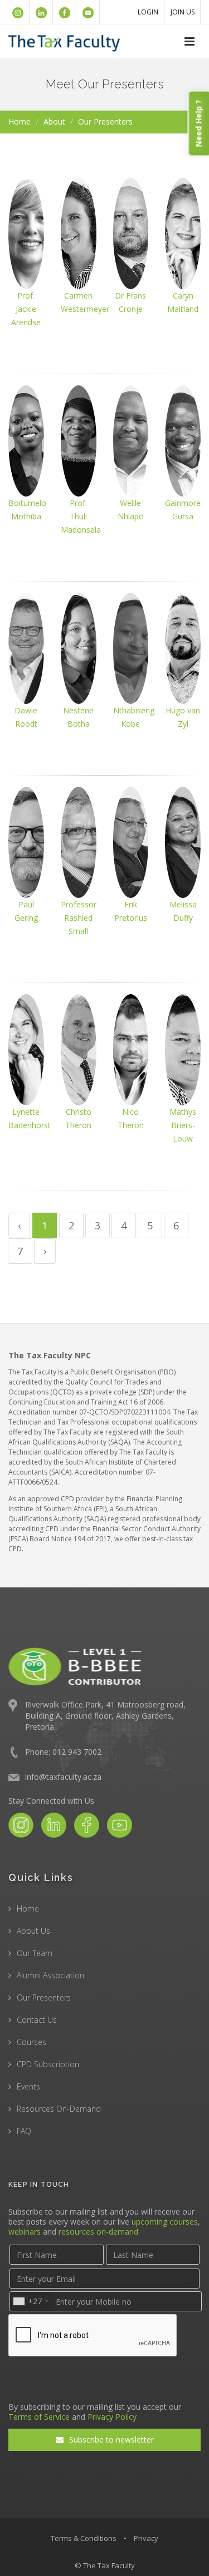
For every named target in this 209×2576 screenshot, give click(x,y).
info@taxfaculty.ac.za (63, 1777)
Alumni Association (50, 1975)
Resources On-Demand (59, 2109)
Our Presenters (44, 1997)
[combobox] (30, 2301)
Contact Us (37, 2020)
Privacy (146, 2538)
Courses (31, 2042)
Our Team (35, 1953)
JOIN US (183, 12)
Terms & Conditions (84, 2538)
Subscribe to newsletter (110, 2439)
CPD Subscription (48, 2064)
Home (20, 121)
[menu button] (189, 42)
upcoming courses (165, 2222)
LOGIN (148, 12)
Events (28, 2086)
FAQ (24, 2131)
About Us (33, 1931)
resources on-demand (98, 2232)
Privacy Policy (112, 2417)
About (54, 121)
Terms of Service (39, 2417)
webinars (25, 2232)
